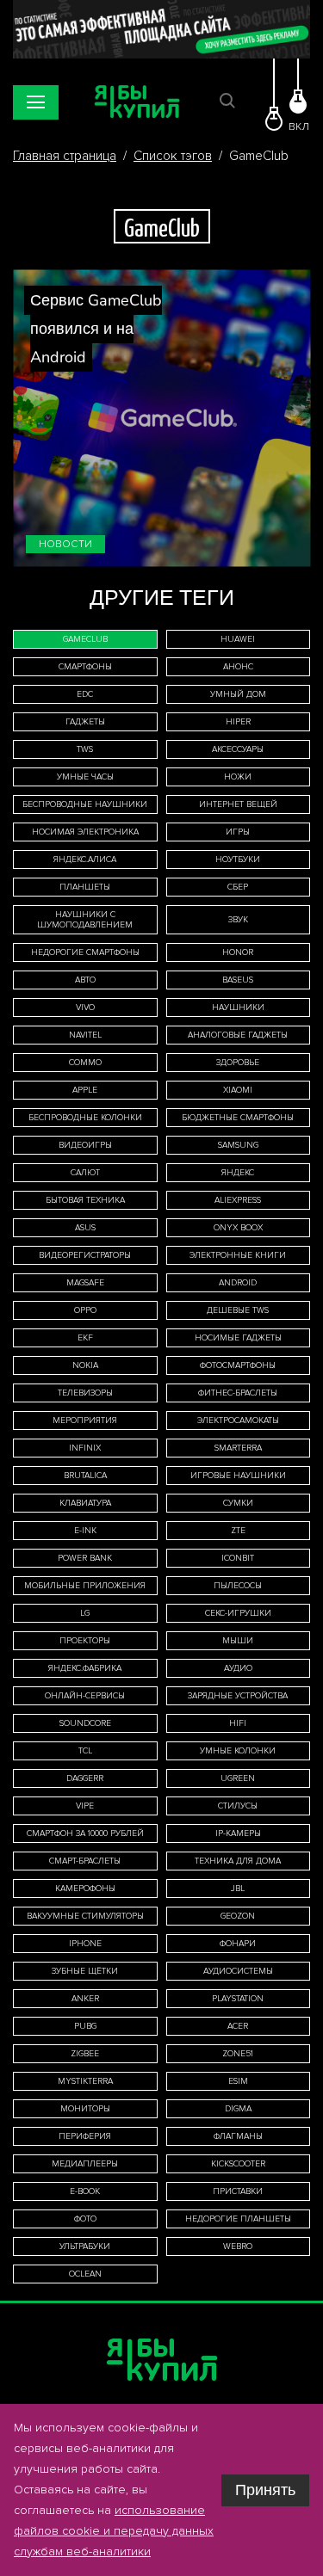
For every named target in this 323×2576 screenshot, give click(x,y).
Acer (238, 2026)
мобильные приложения (85, 1586)
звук (238, 920)
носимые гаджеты (238, 1338)
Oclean (85, 2274)
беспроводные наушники (85, 804)
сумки (238, 1503)
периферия (85, 2136)
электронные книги (238, 1255)
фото (85, 2219)
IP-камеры (238, 1833)
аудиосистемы (238, 1971)
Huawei (238, 639)
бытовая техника (85, 1200)
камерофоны (85, 1889)
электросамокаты (238, 1420)
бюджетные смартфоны (238, 1118)
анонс (238, 667)
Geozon (238, 1916)
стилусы (238, 1806)
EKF (85, 1338)
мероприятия (85, 1420)
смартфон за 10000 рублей (85, 1833)
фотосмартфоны (238, 1365)
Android (238, 1283)
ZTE (238, 1531)
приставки (238, 2191)
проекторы (85, 1641)
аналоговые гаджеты (238, 1035)
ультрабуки (85, 2246)
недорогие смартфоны (85, 952)
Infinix (85, 1448)
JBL (238, 1889)
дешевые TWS (238, 1310)
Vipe (85, 1806)
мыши (238, 1641)
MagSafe (85, 1283)
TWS (85, 749)
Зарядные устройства (238, 1696)
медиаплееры (85, 2164)
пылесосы (238, 1586)
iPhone (85, 1944)
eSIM (238, 2081)
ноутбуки (238, 860)
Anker (85, 1999)
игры (238, 832)
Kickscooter (238, 2164)
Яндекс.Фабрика (85, 1668)
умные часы (85, 777)
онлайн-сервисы (85, 1696)
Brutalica (85, 1476)
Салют (85, 1173)
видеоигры (85, 1145)
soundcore (85, 1723)
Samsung (238, 1145)
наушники (238, 1008)
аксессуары (238, 749)
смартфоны (85, 667)
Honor (238, 952)
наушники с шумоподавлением (85, 920)
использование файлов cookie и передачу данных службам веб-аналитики (114, 2531)
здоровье (238, 1063)
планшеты (85, 887)
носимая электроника (85, 832)
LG (85, 1613)
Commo (85, 1063)
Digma (238, 2109)
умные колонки (238, 1751)
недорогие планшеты (238, 2219)
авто (85, 980)
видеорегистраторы (85, 1255)
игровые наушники (238, 1476)
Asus (85, 1228)
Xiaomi (238, 1090)
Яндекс (238, 1173)
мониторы (85, 2109)
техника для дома (238, 1861)
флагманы (238, 2136)
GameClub (85, 639)
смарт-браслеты (85, 1861)
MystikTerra (85, 2081)
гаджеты (85, 722)
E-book (85, 2191)
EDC (85, 694)
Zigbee (85, 2054)
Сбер (238, 887)
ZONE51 (238, 2054)
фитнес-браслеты (238, 1393)
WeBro (238, 2246)
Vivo (85, 1008)
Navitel (85, 1035)
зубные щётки (85, 1971)
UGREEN (238, 1778)
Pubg (85, 2026)
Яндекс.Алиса (85, 860)
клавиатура (85, 1503)
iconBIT (238, 1558)
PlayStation (238, 1999)
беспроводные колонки (85, 1118)
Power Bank (85, 1558)
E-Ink (85, 1531)
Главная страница (65, 156)
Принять (265, 2490)
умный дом (238, 694)
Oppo (85, 1310)
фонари (238, 1944)
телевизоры (85, 1393)
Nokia (85, 1365)
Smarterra (238, 1448)
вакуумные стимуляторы (85, 1916)
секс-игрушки (238, 1613)
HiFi (238, 1723)
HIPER (238, 722)
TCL (85, 1751)
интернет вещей (238, 804)
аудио (238, 1668)
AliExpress (238, 1200)
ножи (238, 777)
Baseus (238, 980)
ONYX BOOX (238, 1228)
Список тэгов (173, 156)
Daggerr (85, 1778)
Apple (85, 1090)
